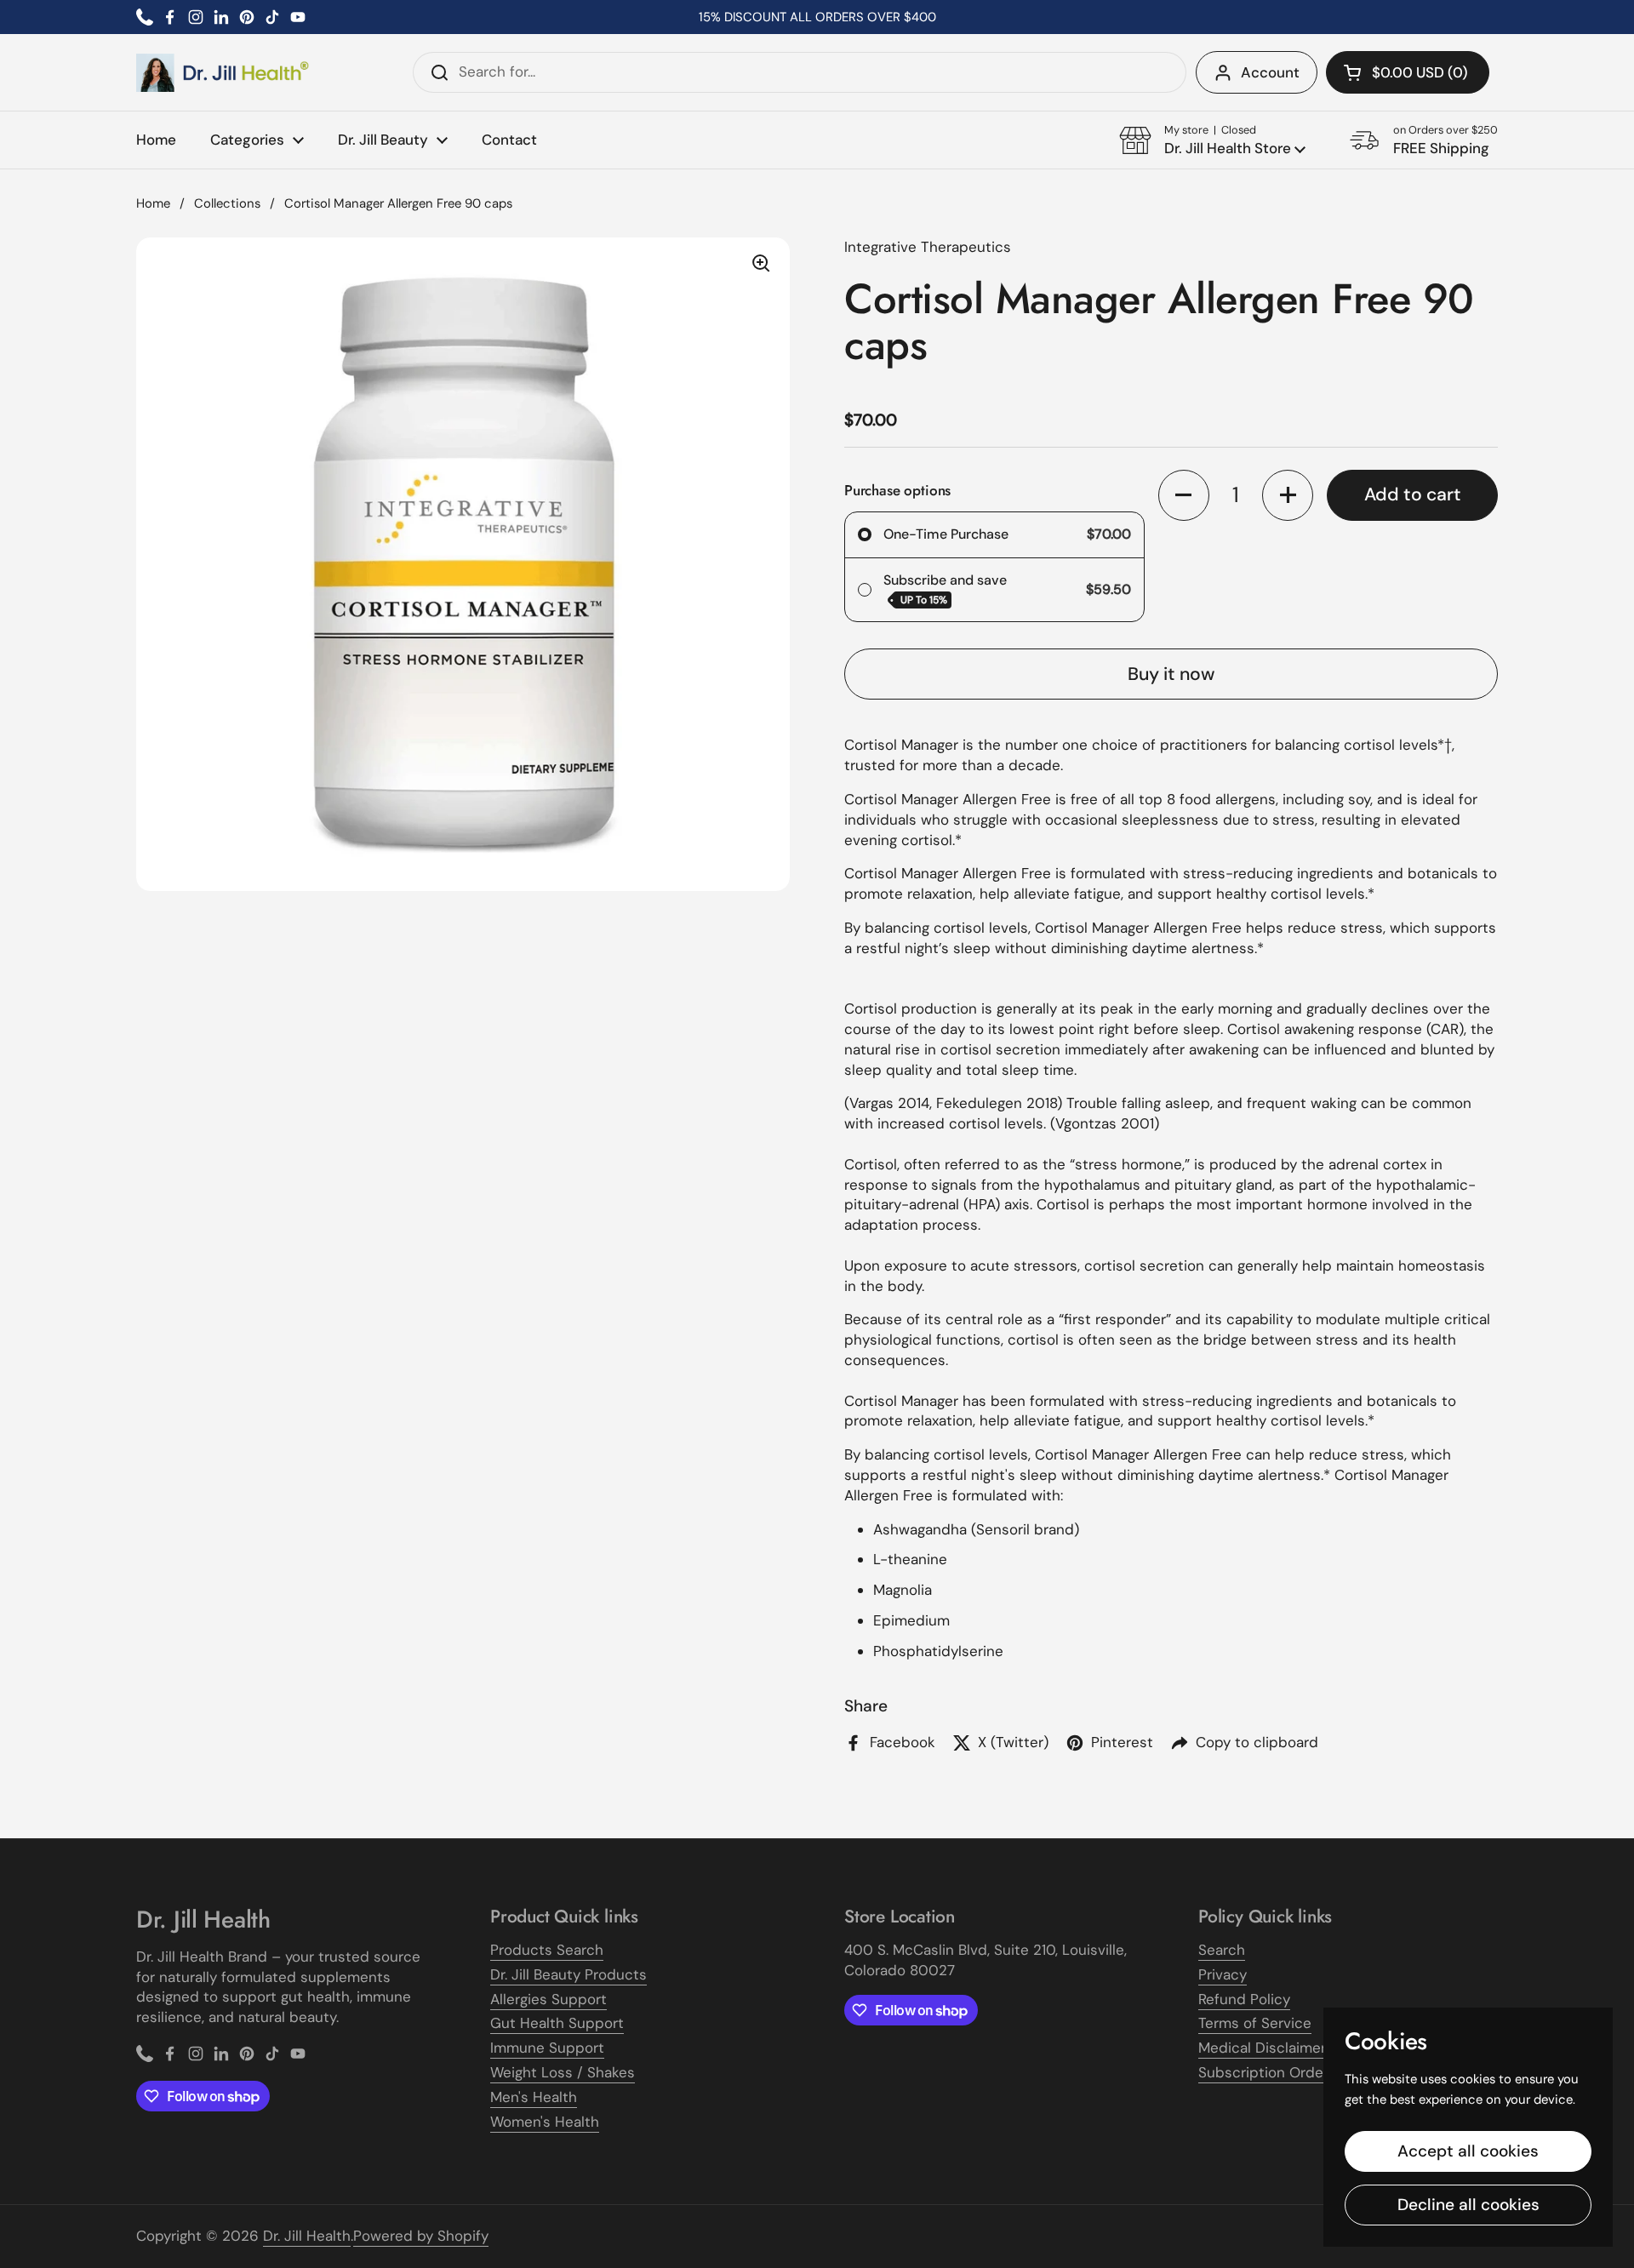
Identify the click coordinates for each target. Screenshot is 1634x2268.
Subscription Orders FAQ (1283, 2072)
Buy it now (1171, 674)
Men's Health (534, 2097)
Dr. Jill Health (307, 2236)
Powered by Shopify (421, 2236)
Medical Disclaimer (1262, 2048)
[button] (1408, 72)
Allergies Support (548, 1999)
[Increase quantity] (1288, 495)
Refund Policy (1244, 1999)
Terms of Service (1255, 2023)
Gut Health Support (557, 2023)
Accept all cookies (1468, 2151)
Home (153, 203)
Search (1222, 1950)
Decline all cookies (1468, 2205)
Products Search (547, 1950)
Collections (227, 203)
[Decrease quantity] (1184, 495)
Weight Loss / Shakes (563, 2072)
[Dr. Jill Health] (223, 73)
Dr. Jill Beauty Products (568, 1974)
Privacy (1223, 1974)
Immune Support (547, 2048)
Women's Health (545, 2122)
